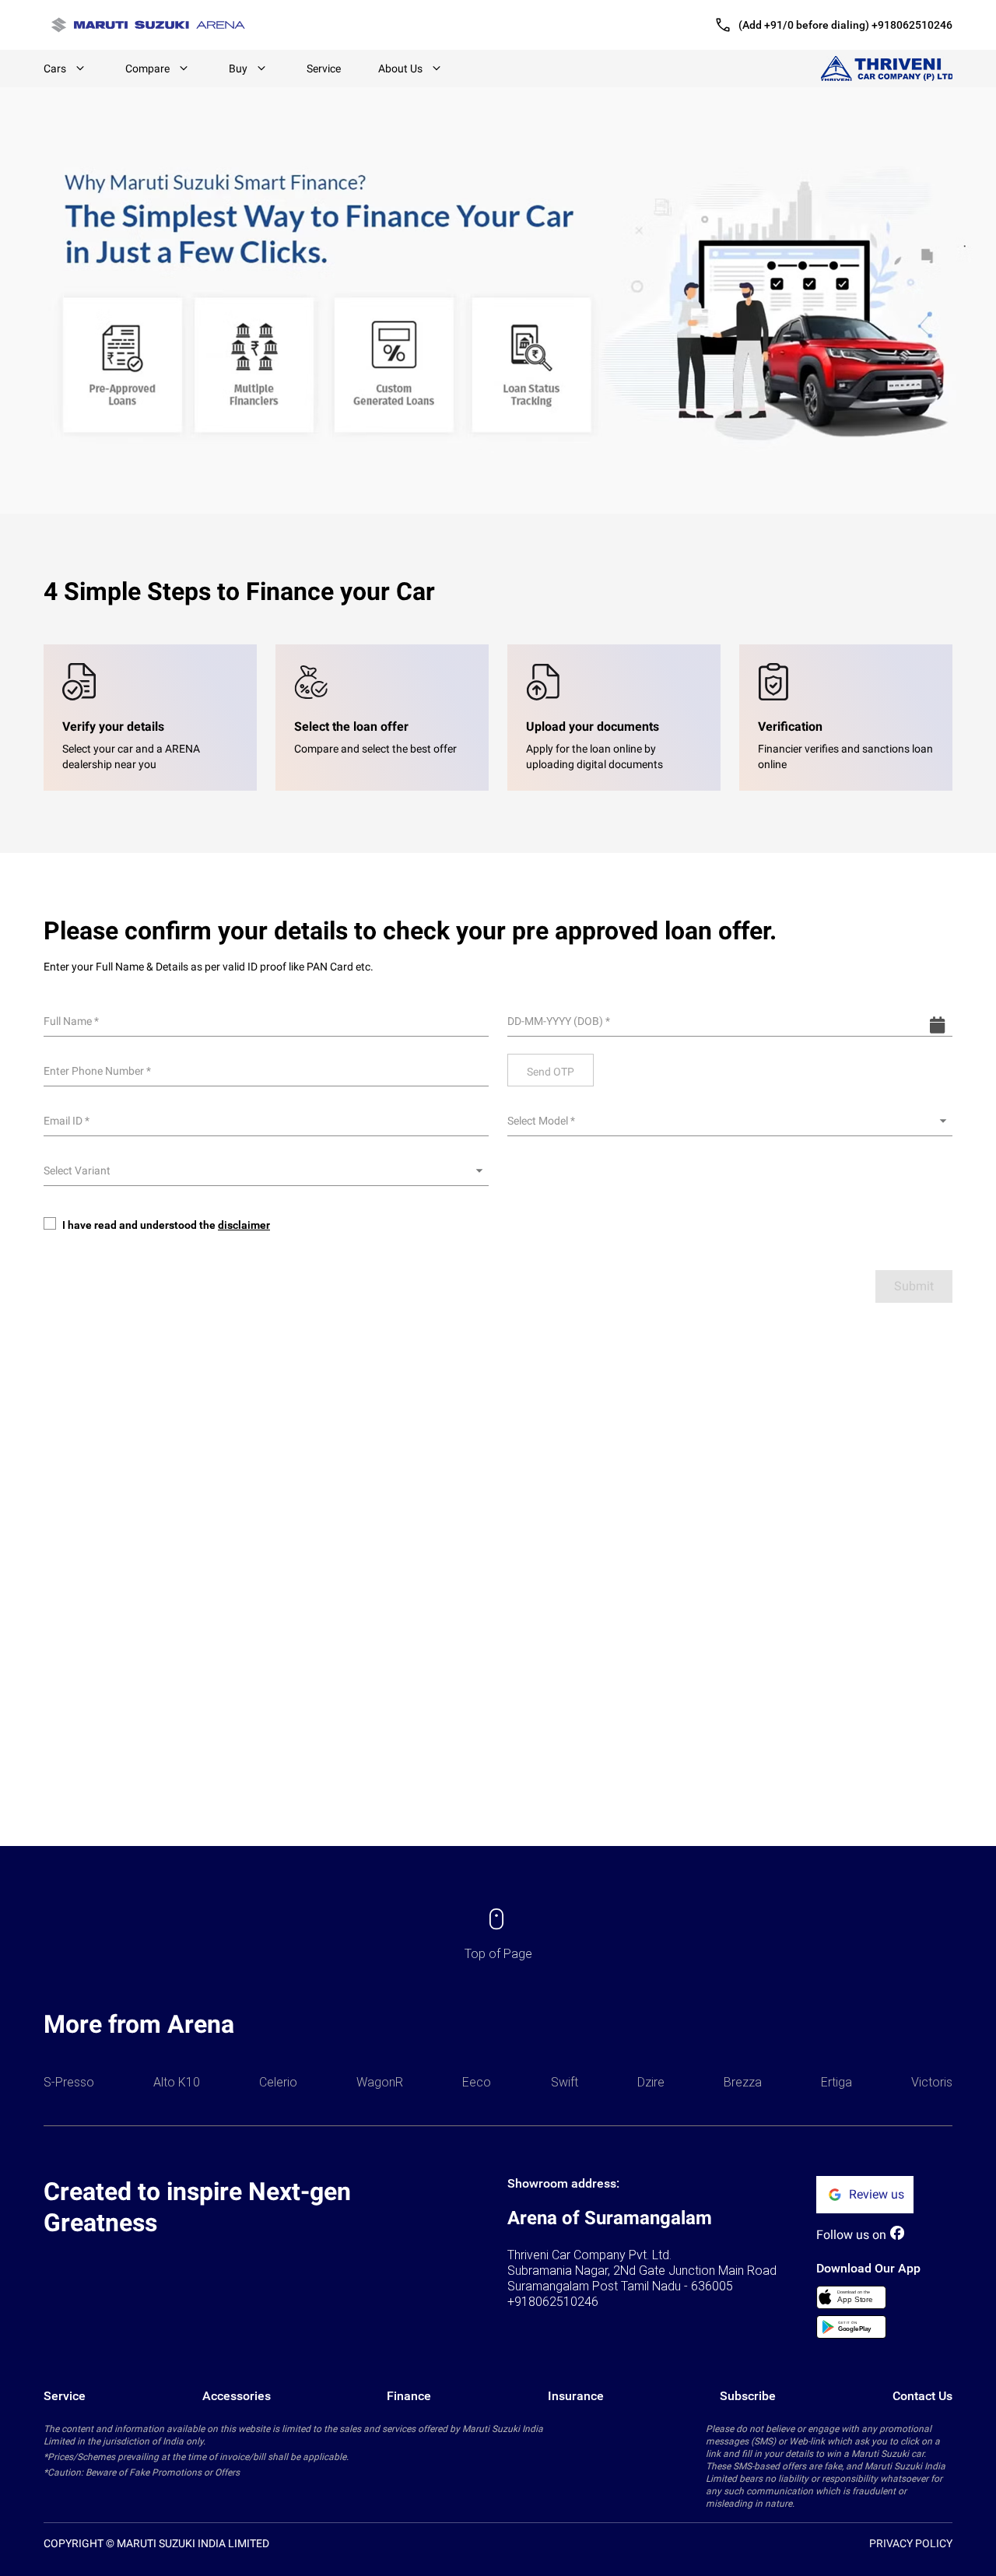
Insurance (576, 2396)
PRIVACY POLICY (911, 2543)
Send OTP (551, 1072)
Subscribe (748, 2396)
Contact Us (922, 2396)
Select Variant (77, 1170)
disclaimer (244, 1225)
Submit (914, 1286)
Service (324, 68)
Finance (409, 2396)
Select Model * (541, 1121)
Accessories (237, 2396)
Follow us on (851, 2235)
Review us (877, 2194)
